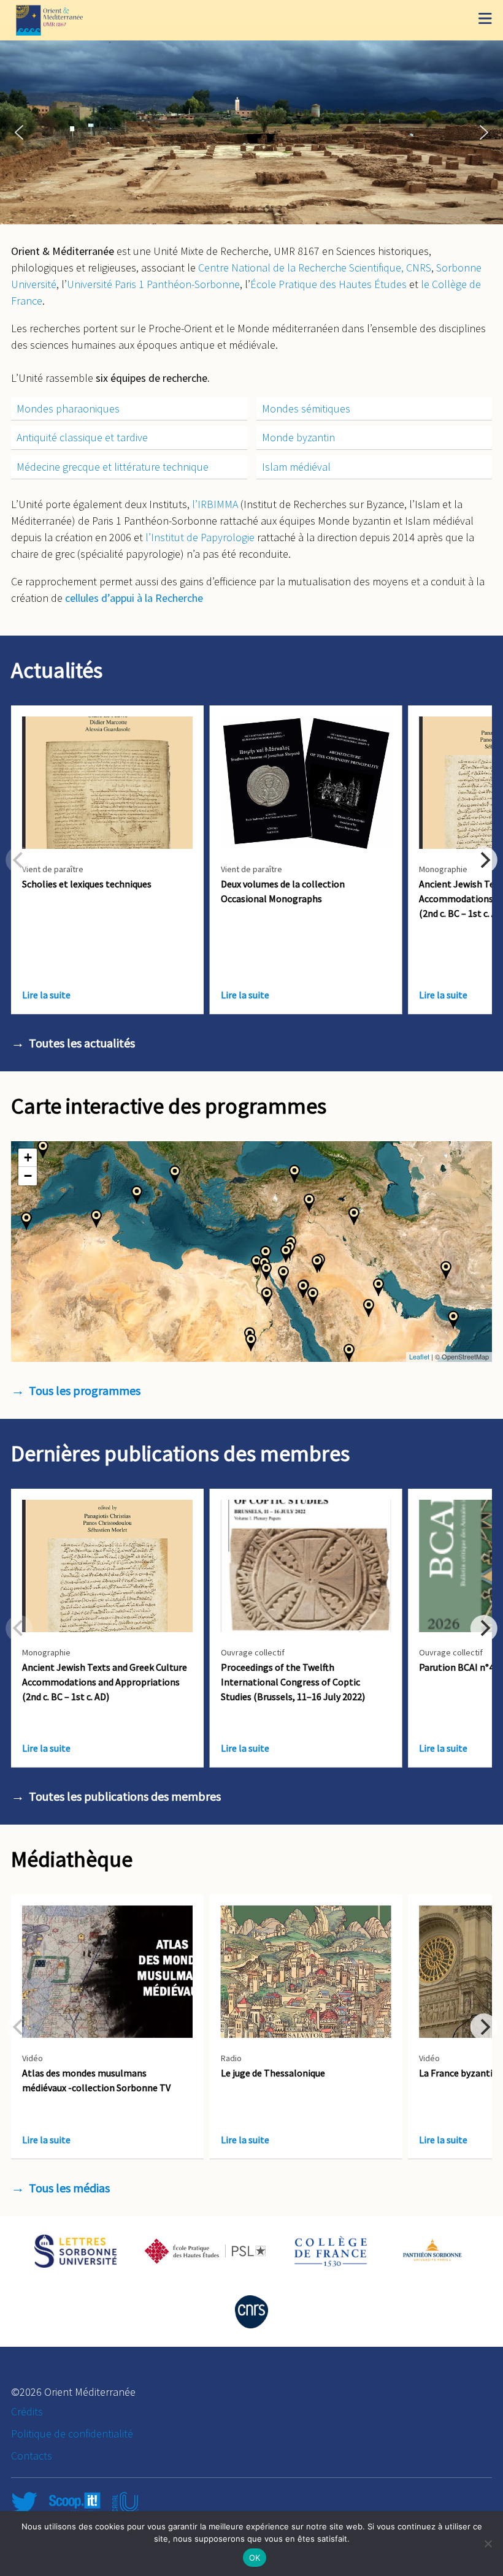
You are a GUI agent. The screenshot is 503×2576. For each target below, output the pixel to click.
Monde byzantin (298, 437)
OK (255, 2558)
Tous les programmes (85, 1390)
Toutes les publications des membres (125, 1796)
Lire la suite (46, 995)
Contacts (32, 2456)
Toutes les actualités (82, 1043)
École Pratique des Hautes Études (328, 284)
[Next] (484, 860)
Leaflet (419, 1356)
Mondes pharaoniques (68, 408)
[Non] (488, 2544)
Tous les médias (69, 2188)
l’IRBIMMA (215, 504)
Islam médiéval (296, 467)
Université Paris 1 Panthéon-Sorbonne (153, 284)
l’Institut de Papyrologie (200, 537)
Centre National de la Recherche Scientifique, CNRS (315, 268)
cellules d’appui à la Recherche (134, 598)
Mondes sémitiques (306, 408)
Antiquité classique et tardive (82, 437)
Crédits (27, 2411)
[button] (19, 132)
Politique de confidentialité (72, 2434)
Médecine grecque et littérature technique (113, 467)
